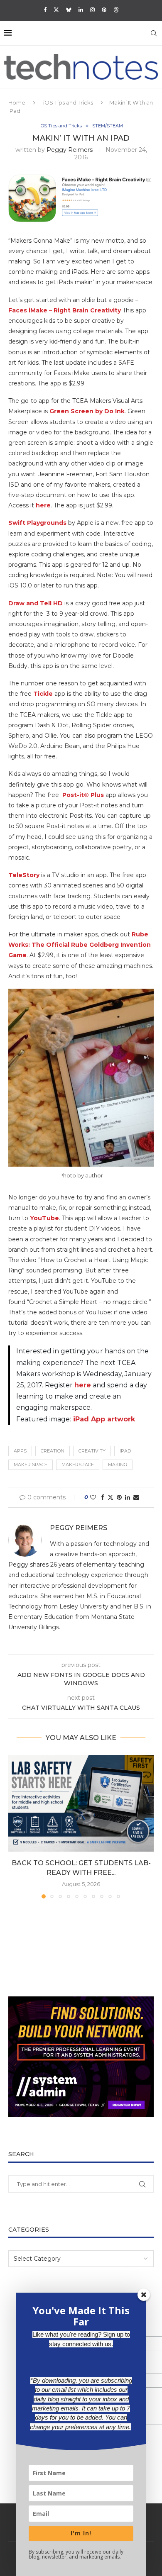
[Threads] (116, 10)
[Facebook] (45, 10)
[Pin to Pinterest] (119, 1497)
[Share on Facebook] (103, 1497)
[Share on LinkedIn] (128, 1497)
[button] (15, 1826)
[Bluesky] (69, 10)
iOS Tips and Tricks (68, 102)
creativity (92, 1451)
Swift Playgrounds (37, 523)
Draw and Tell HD (36, 603)
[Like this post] (93, 1497)
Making (118, 1465)
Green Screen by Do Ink (87, 411)
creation (53, 1451)
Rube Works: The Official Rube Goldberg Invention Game (80, 945)
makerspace (78, 1465)
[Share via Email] (136, 1497)
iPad (125, 1451)
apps (20, 1451)
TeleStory (24, 875)
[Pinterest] (104, 10)
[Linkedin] (81, 10)
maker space (31, 1465)
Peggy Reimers (70, 150)
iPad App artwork (104, 1419)
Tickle (43, 694)
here (43, 505)
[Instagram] (92, 10)
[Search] (154, 33)
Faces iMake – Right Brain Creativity (65, 310)
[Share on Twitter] (110, 1497)
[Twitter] (56, 10)
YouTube (44, 1218)
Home (17, 102)
